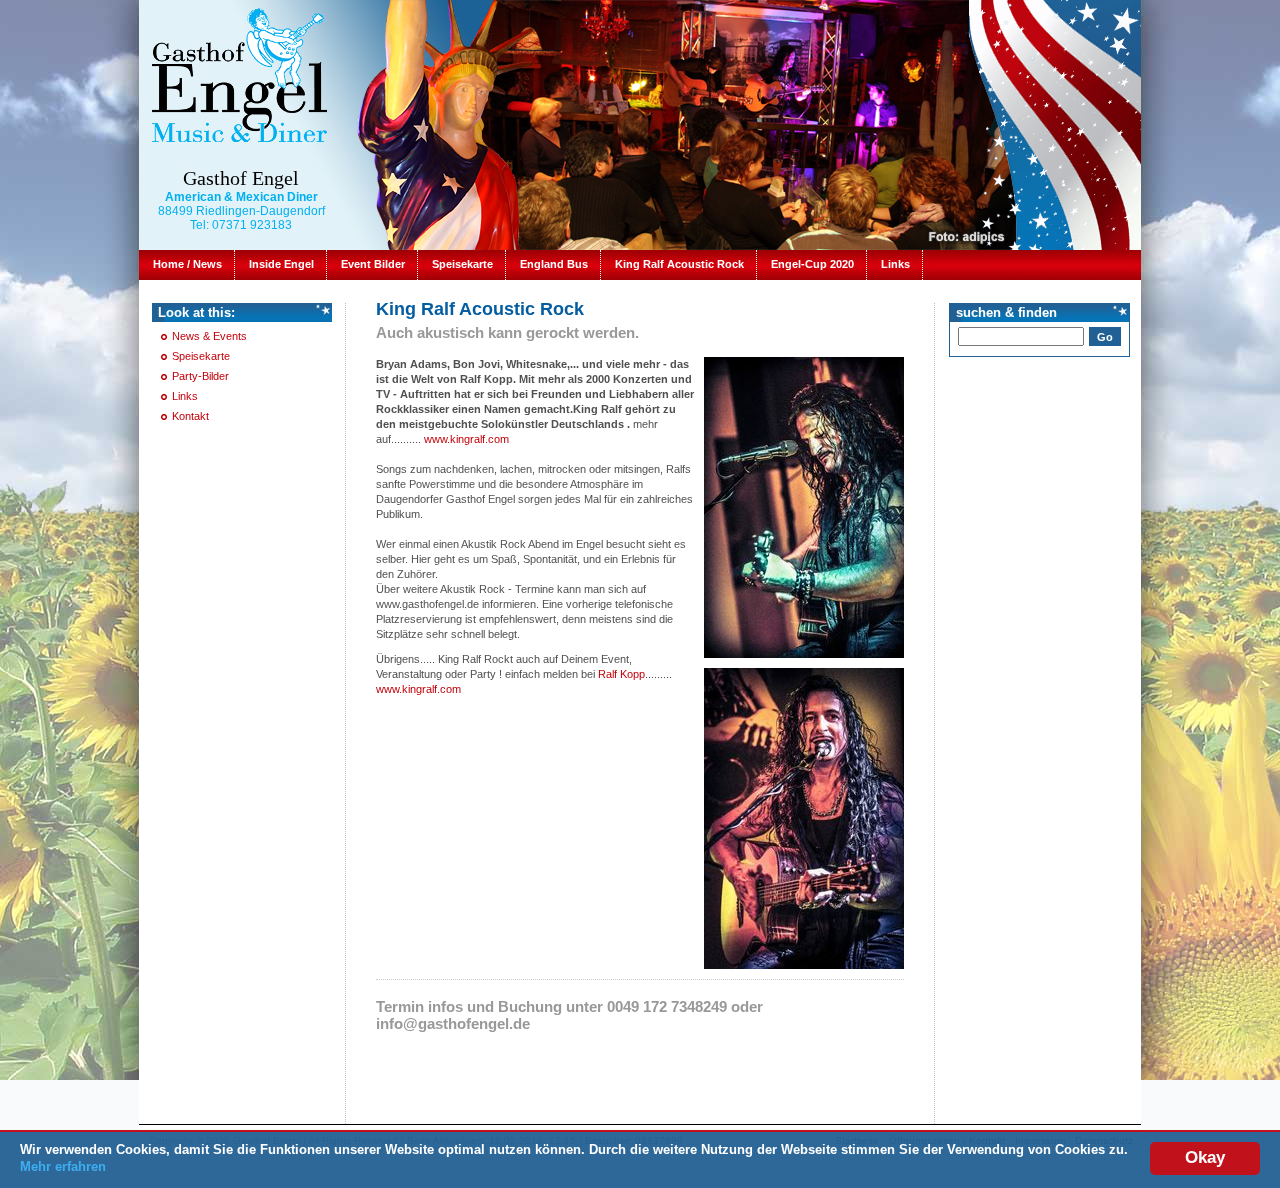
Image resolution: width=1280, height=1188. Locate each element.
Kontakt (190, 416)
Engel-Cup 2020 (812, 264)
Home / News (187, 264)
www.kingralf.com (466, 439)
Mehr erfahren (63, 1166)
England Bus (554, 264)
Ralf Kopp (621, 674)
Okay (1205, 1157)
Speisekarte (462, 264)
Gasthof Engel (241, 178)
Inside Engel (281, 264)
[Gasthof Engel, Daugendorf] (239, 74)
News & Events (209, 336)
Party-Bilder (200, 376)
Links (895, 264)
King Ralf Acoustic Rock (679, 264)
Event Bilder (373, 264)
